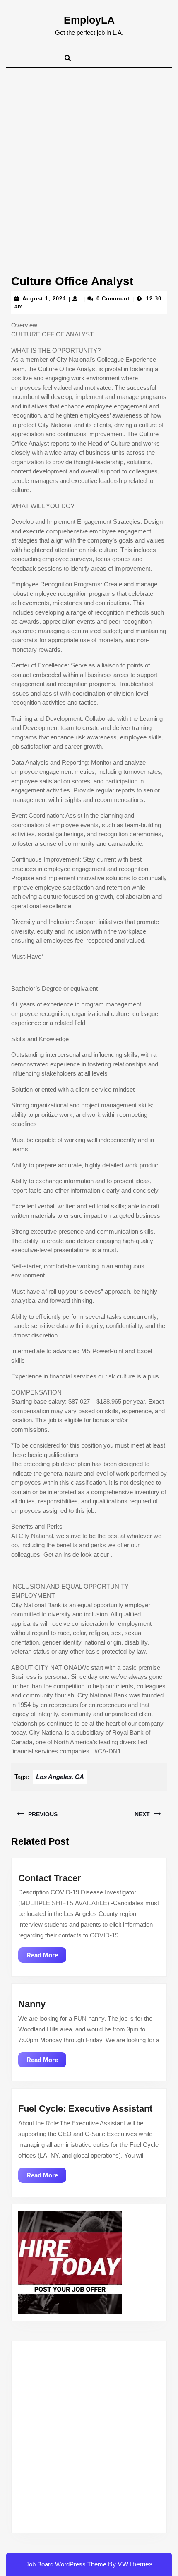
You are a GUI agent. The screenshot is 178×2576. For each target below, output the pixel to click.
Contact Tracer (50, 1878)
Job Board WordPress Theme (66, 2564)
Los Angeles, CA (60, 1777)
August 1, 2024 (44, 299)
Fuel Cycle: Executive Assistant (85, 2109)
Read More (46, 1957)
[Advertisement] (89, 161)
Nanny (32, 2004)
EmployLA (89, 20)
